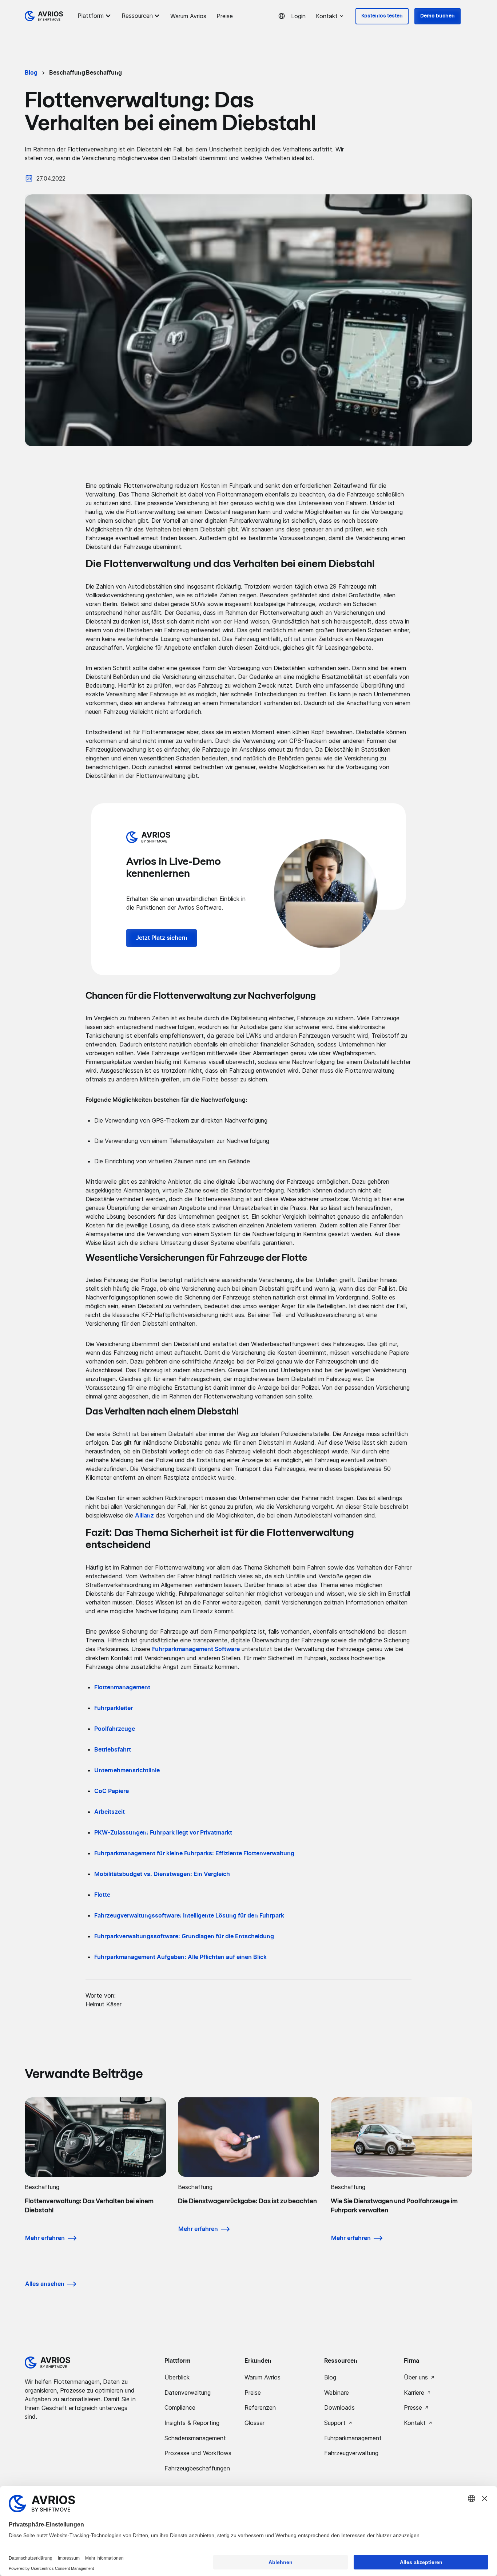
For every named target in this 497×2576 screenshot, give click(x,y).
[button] (95, 16)
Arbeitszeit (110, 1812)
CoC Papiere (112, 1791)
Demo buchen (438, 16)
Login (298, 16)
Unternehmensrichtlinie (127, 1770)
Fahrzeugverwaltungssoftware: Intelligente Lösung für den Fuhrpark (189, 1916)
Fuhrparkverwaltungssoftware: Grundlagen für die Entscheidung (184, 1936)
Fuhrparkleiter (114, 1708)
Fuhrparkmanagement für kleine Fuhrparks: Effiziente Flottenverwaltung (194, 1853)
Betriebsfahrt (113, 1750)
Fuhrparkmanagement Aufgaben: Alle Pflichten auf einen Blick (180, 1957)
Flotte (102, 1895)
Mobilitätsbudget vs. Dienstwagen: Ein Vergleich (162, 1874)
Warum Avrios (188, 16)
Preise (225, 16)
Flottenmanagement (122, 1687)
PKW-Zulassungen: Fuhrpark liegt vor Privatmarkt (163, 1833)
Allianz (144, 1516)
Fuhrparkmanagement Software (196, 1649)
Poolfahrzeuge (115, 1729)
